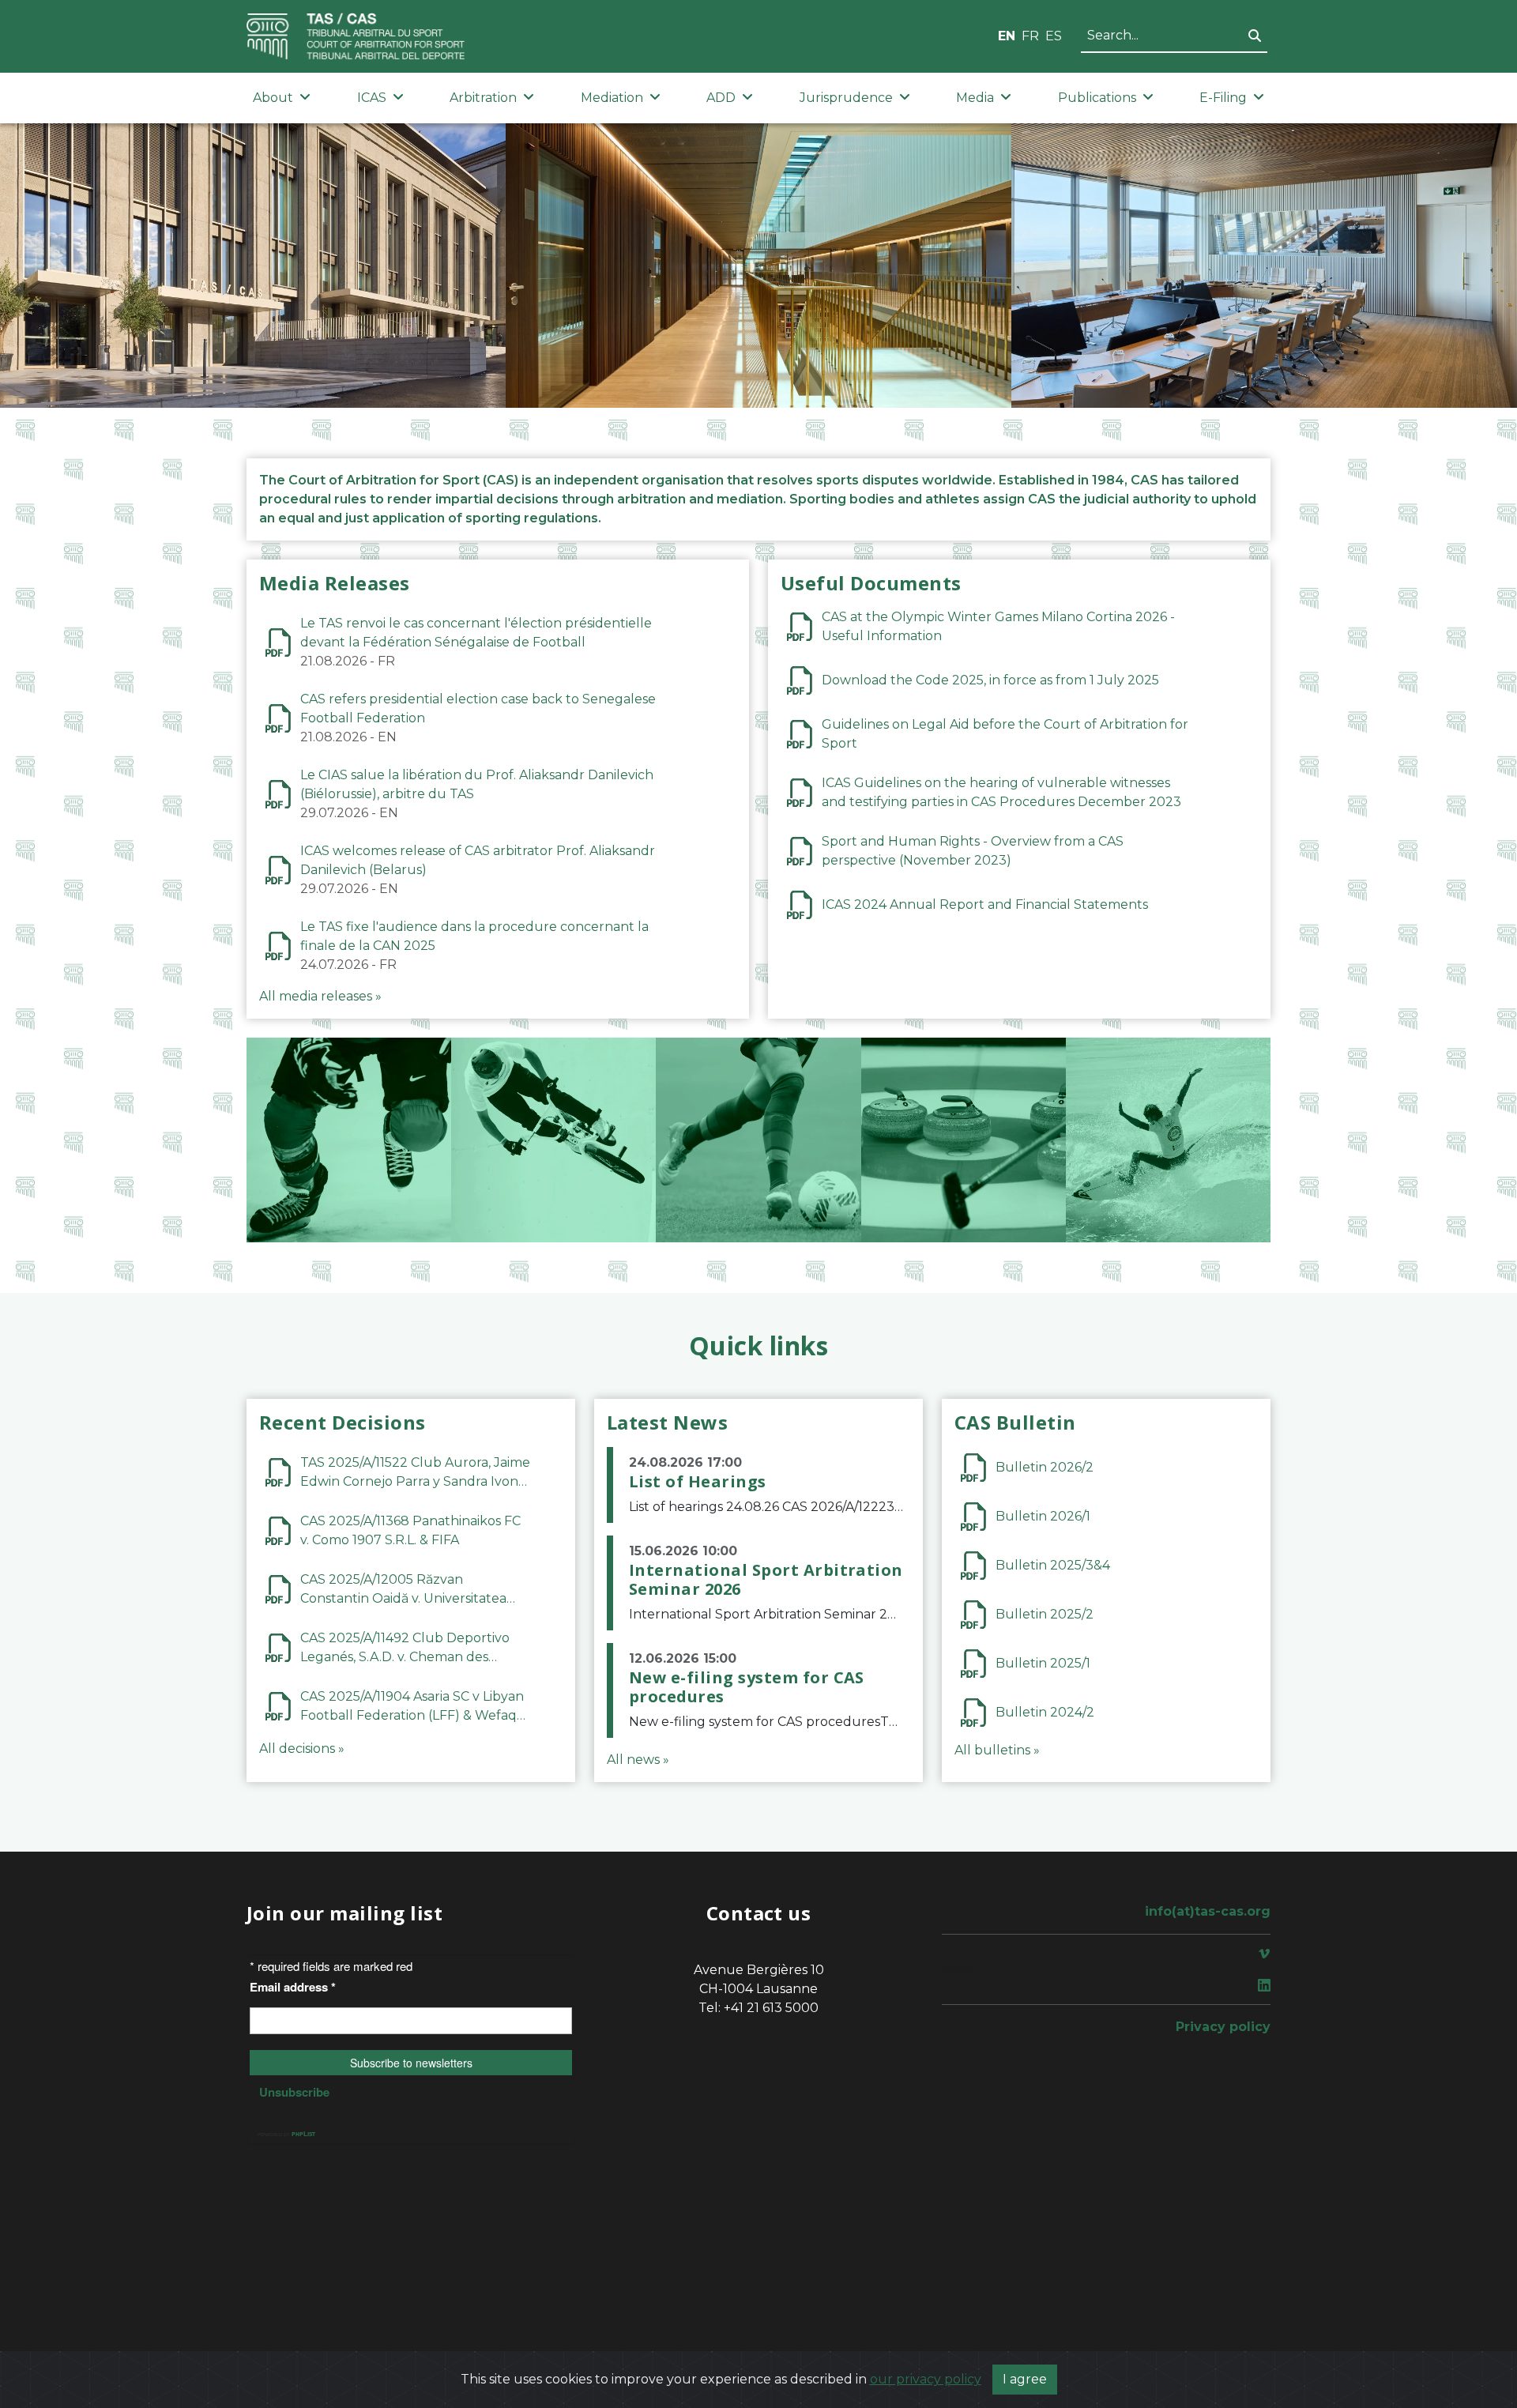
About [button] (273, 98)
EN (1007, 36)
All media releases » (320, 996)
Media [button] (975, 98)
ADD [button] (721, 98)
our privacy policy (926, 2379)
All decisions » (302, 1749)
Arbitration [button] (483, 98)
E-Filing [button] (1223, 98)
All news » (638, 1760)
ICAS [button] (372, 98)
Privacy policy (1223, 2027)
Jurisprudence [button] (846, 98)
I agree (1025, 2379)
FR (1030, 36)
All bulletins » (997, 1750)
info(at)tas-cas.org (1208, 1911)
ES (1054, 36)
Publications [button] (1097, 98)
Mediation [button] (612, 98)
